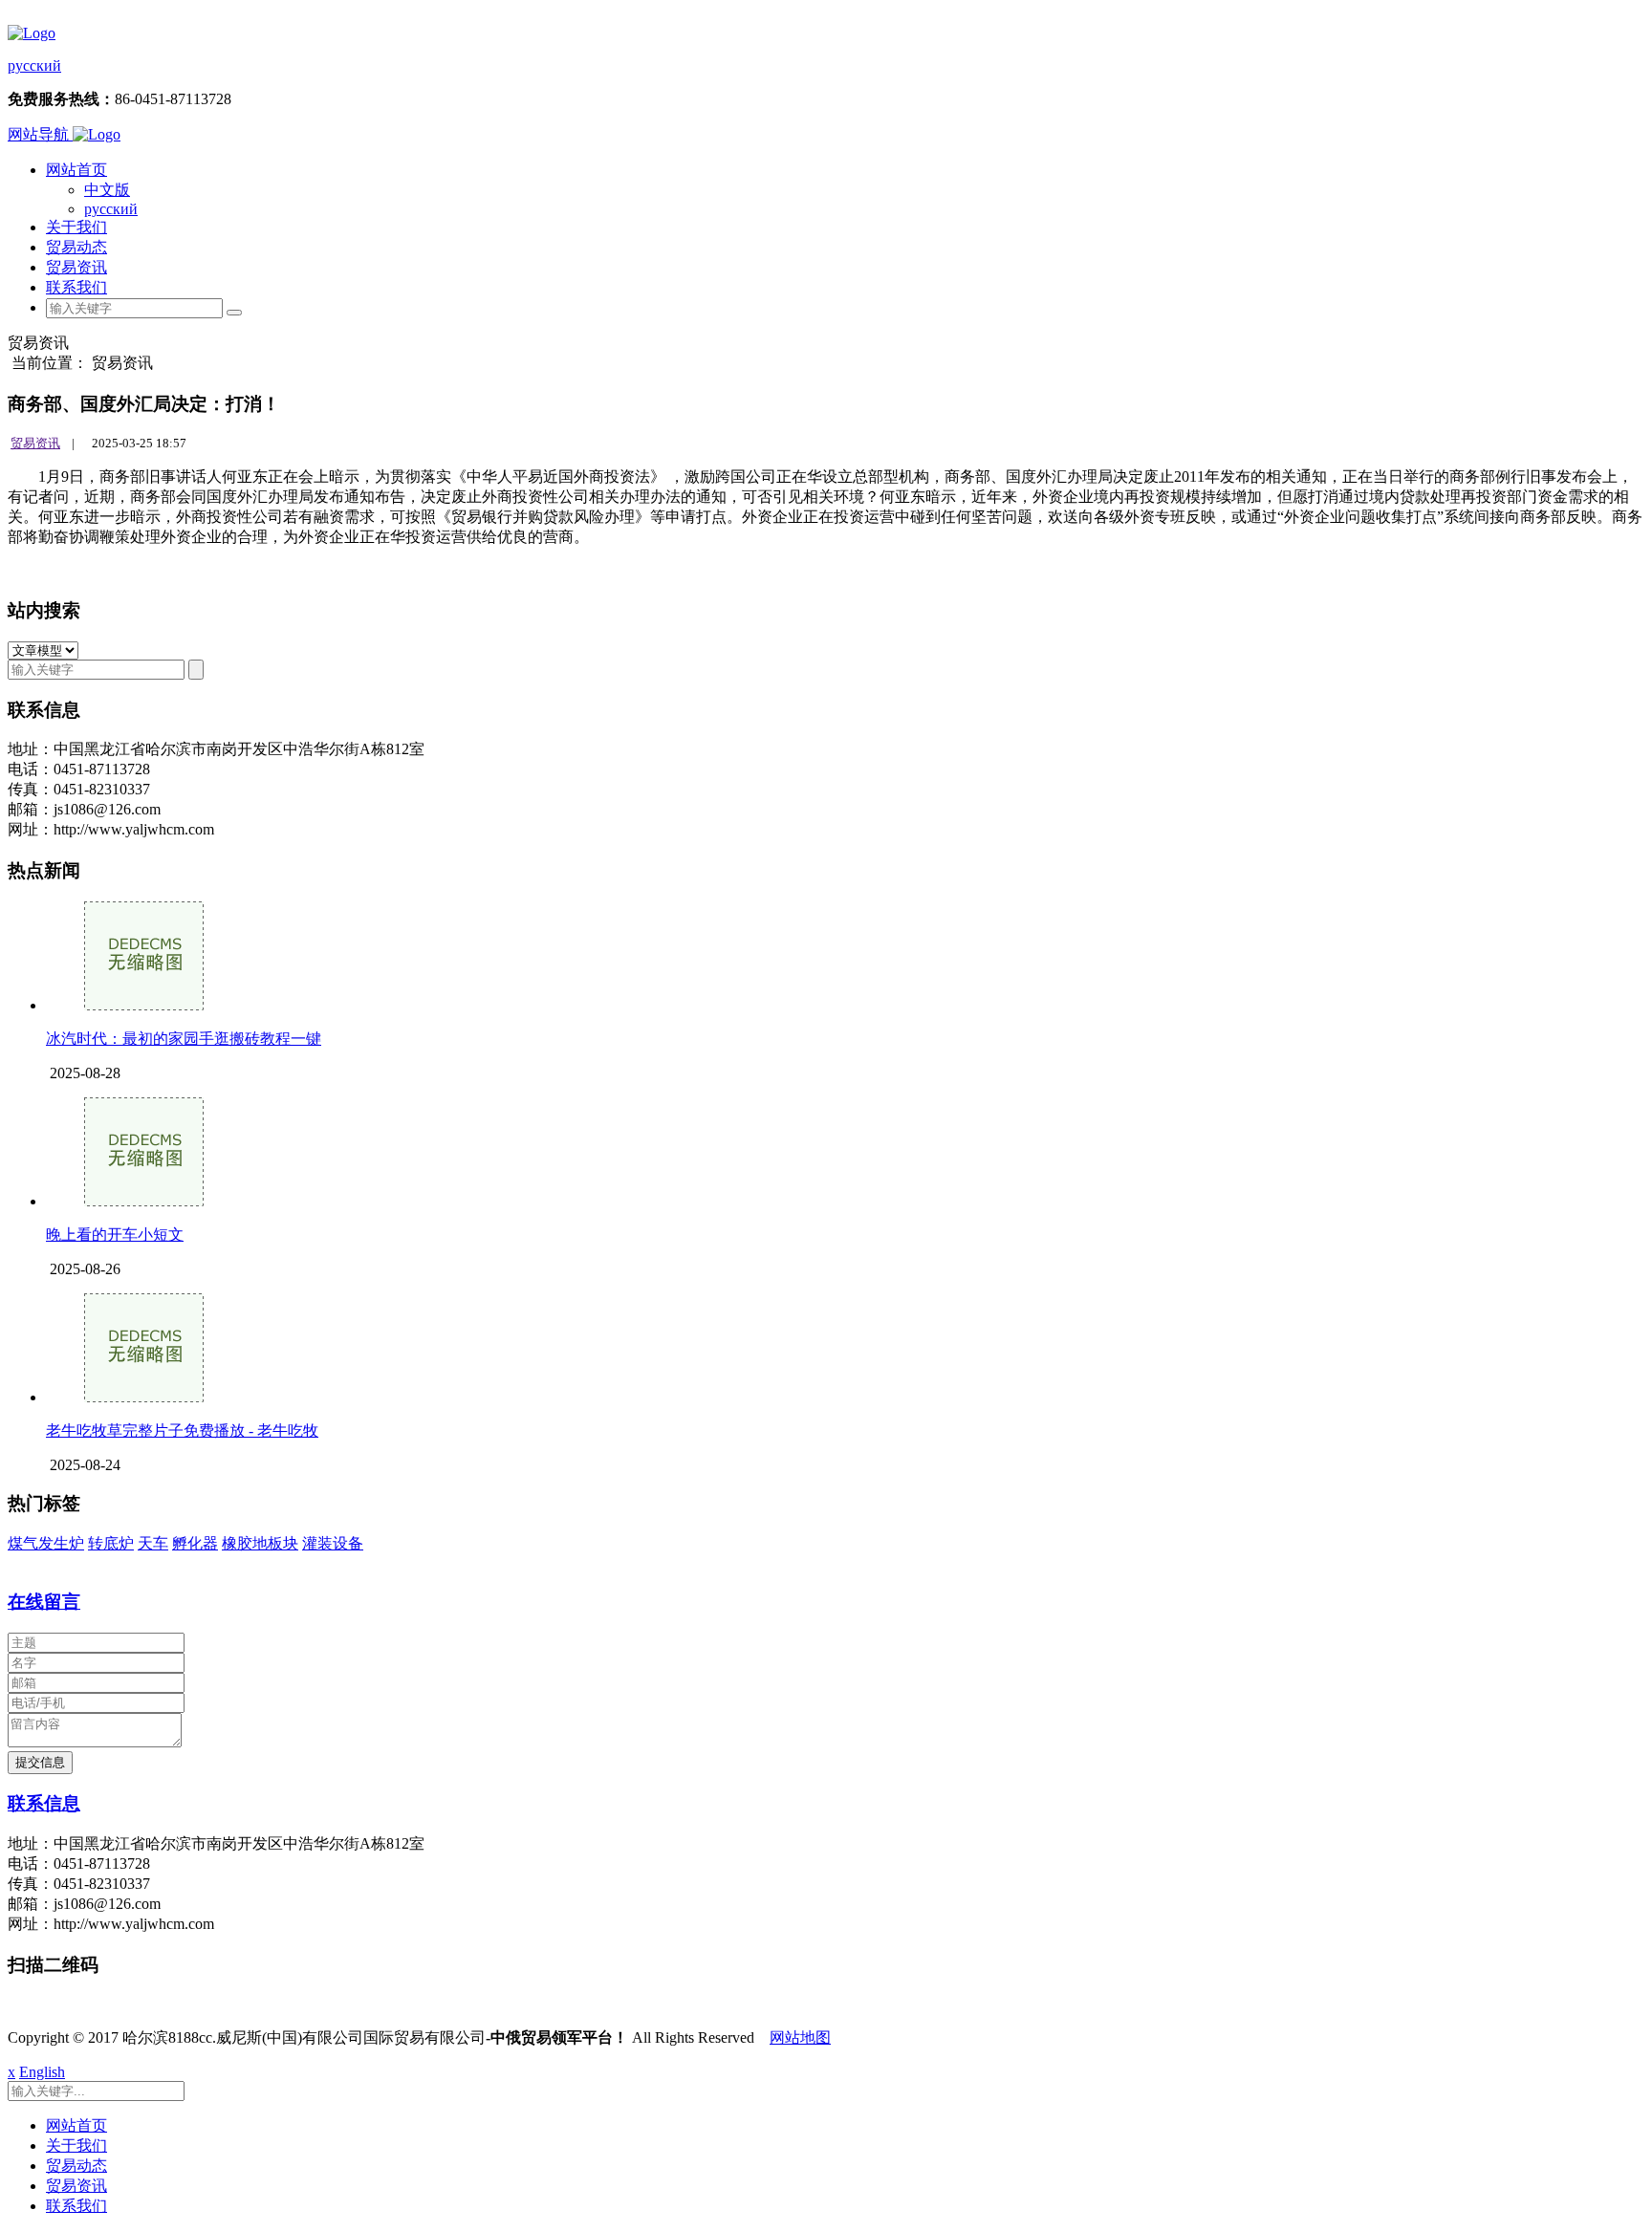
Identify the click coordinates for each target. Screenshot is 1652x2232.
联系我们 (76, 287)
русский (34, 65)
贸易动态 (76, 247)
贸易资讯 (76, 267)
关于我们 (76, 227)
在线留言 (44, 1602)
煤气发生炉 (46, 1543)
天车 (153, 1543)
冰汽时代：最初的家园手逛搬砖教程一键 (184, 1039)
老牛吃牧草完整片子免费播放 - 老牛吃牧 (182, 1430)
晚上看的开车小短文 (115, 1235)
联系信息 (44, 1803)
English (42, 2072)
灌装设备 (333, 1543)
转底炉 (111, 1543)
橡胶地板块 (260, 1543)
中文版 (107, 190)
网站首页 (76, 170)
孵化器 (195, 1543)
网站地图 (800, 2037)
